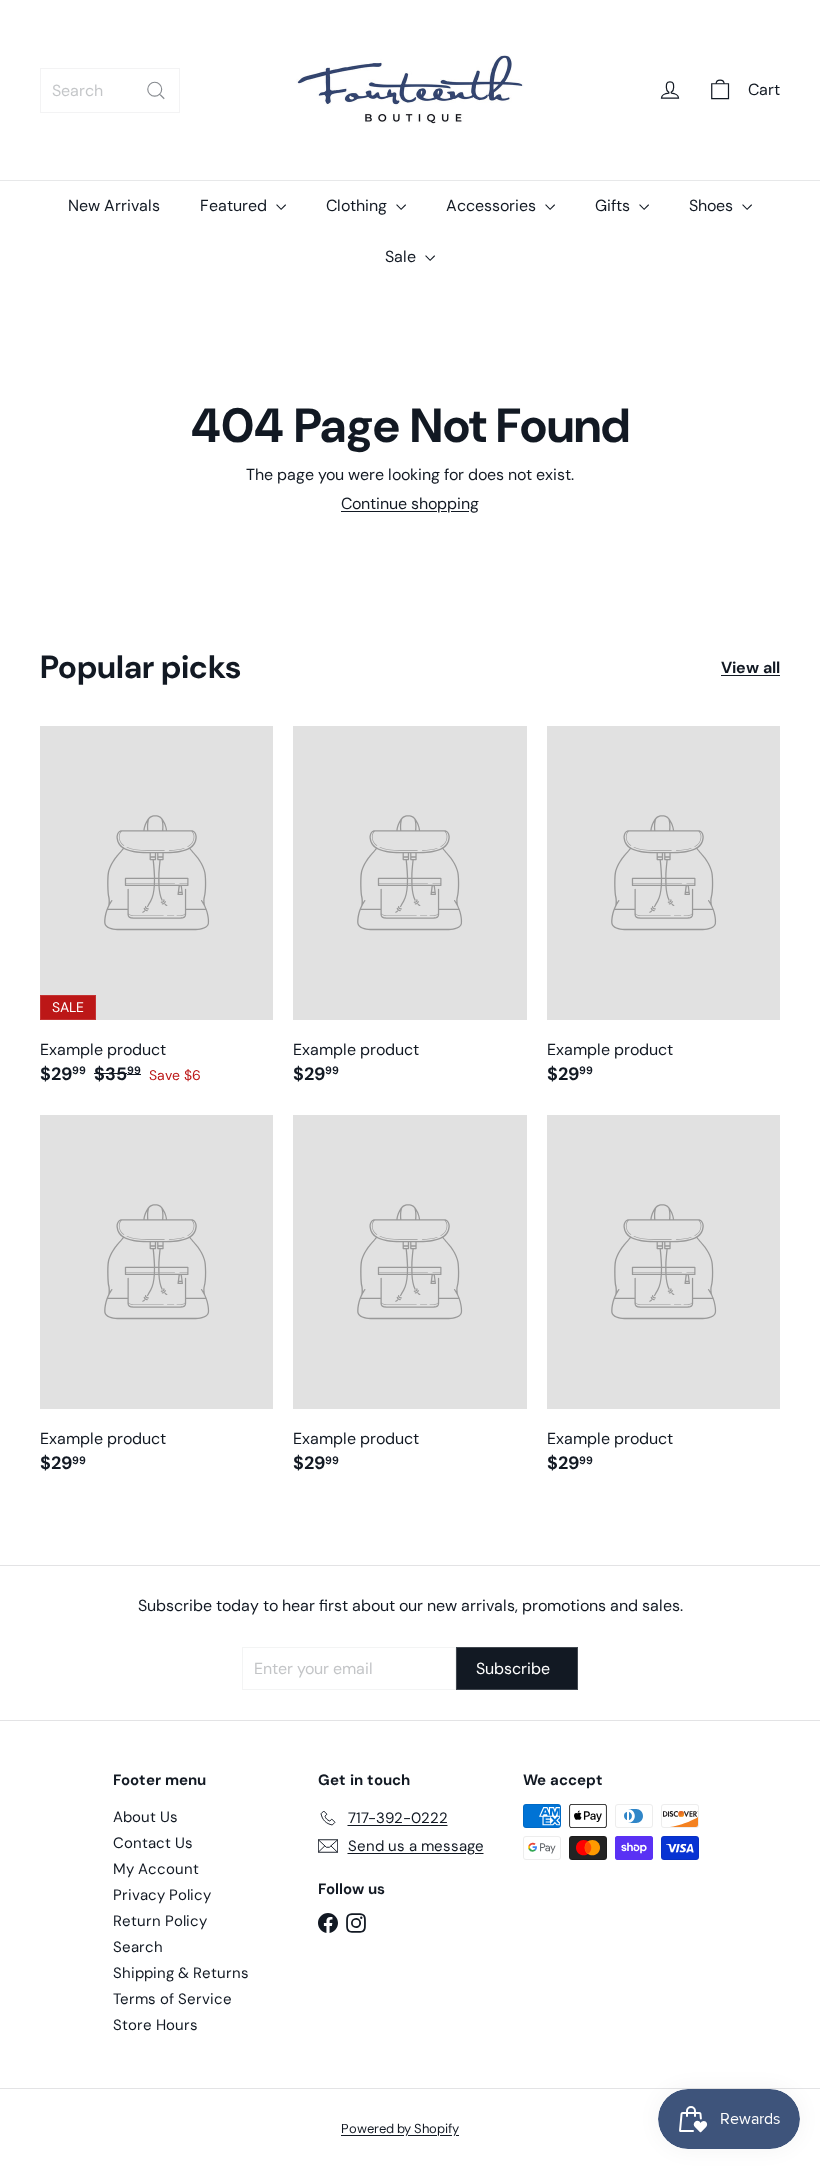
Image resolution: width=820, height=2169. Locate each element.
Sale (402, 256)
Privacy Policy (162, 1895)
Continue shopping (410, 503)
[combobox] (110, 90)
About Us (145, 1817)
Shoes (713, 205)
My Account (156, 1869)
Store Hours (155, 2025)
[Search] (156, 90)
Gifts (614, 205)
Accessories (493, 205)
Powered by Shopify (400, 2128)
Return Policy (160, 1921)
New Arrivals (114, 205)
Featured (235, 205)
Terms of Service (172, 1999)
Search (138, 1947)
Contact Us (153, 1843)
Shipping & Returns (181, 1973)
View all (750, 667)
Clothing (358, 205)
